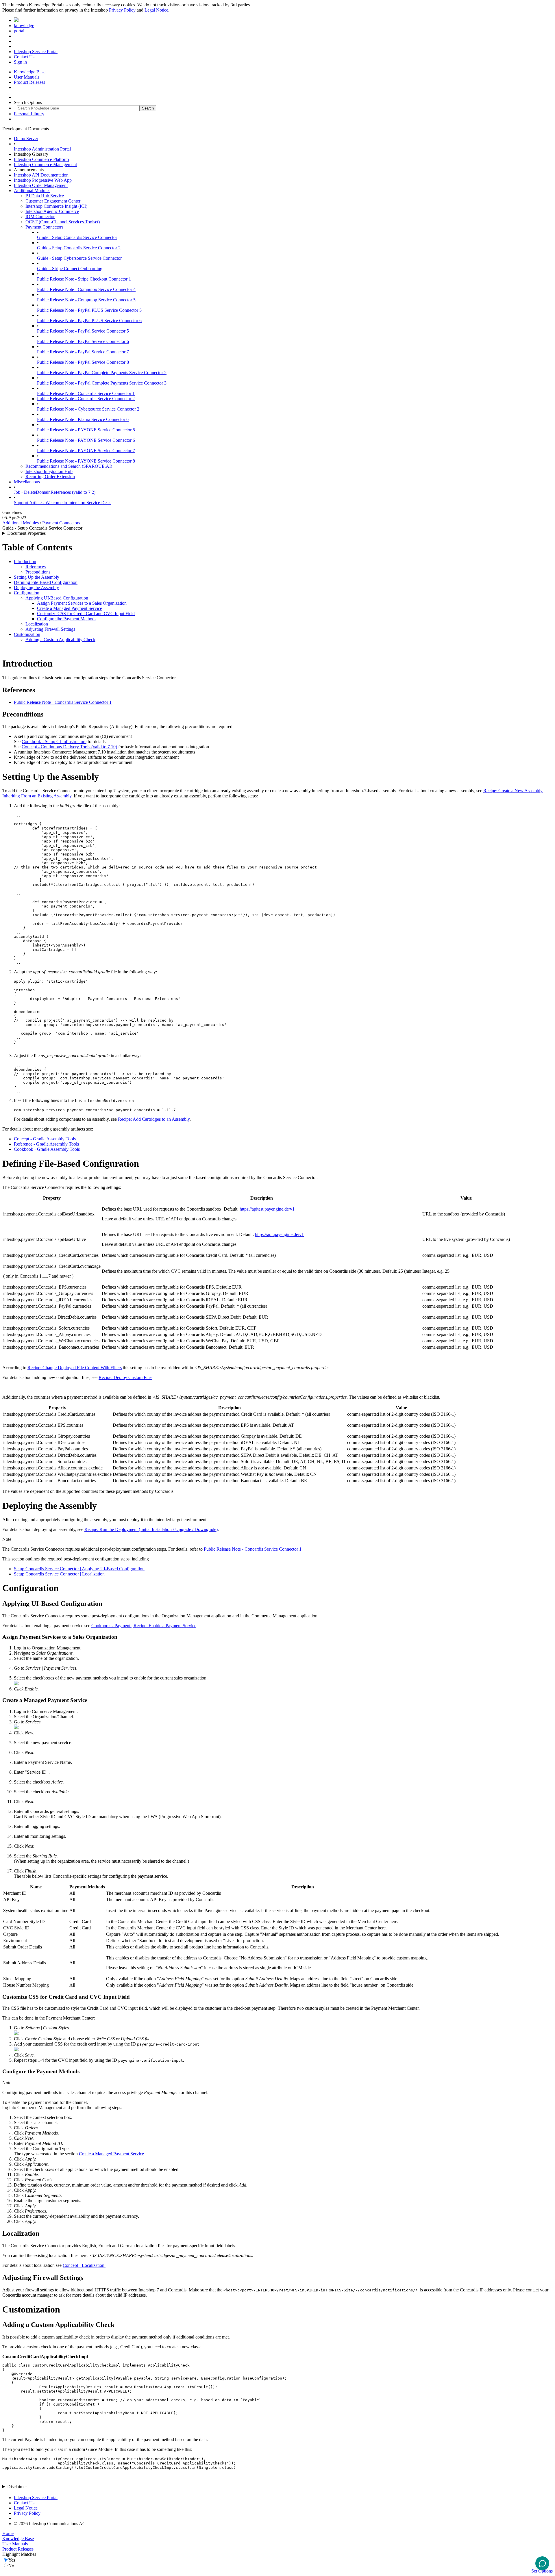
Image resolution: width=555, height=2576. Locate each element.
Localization (37, 624)
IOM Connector (40, 217)
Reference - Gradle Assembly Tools (46, 1144)
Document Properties (26, 533)
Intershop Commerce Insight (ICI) (56, 206)
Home (8, 2533)
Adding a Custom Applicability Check (60, 640)
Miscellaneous (27, 482)
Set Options (542, 2571)
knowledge (24, 26)
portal (19, 31)
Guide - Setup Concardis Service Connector (77, 237)
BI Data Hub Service (45, 196)
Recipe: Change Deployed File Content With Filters (75, 1368)
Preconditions (38, 572)
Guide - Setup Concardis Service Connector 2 (79, 248)
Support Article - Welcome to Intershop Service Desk (62, 503)
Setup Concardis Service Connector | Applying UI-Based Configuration (79, 1569)
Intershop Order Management (41, 185)
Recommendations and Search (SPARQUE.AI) (69, 466)
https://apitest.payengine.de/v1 (267, 1209)
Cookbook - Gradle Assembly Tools (47, 1149)
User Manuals (27, 77)
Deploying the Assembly (36, 588)
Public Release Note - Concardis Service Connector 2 (86, 399)
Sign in (20, 62)
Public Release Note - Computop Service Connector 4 (86, 289)
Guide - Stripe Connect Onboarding (70, 269)
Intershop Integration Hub (49, 471)
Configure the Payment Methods (67, 619)
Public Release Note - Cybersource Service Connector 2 (88, 409)
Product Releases (29, 82)
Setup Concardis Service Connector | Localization (59, 1574)
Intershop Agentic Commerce (52, 211)
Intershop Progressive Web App (43, 180)
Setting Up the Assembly (37, 577)
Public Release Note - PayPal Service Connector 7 (83, 352)
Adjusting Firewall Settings (50, 629)
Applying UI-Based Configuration (57, 598)
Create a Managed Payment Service (70, 608)
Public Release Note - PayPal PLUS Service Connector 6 (89, 321)
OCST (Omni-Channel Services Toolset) (63, 222)
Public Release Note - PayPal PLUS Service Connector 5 (89, 310)
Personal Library (29, 114)
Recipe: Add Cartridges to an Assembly (154, 1119)
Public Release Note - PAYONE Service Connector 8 (86, 461)
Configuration (27, 593)
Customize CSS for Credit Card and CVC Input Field (86, 614)
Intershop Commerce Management (45, 165)
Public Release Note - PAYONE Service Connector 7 (86, 451)
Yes (12, 2560)
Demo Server (26, 139)
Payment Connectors (44, 227)
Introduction (25, 562)
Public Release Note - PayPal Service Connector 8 (83, 362)
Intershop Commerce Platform (41, 159)
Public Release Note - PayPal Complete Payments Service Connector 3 (102, 383)
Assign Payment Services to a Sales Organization (82, 603)
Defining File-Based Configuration (46, 582)
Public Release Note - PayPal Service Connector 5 (83, 331)
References (36, 567)
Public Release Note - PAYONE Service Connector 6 (86, 440)
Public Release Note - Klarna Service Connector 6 (83, 419)
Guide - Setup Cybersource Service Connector (79, 258)
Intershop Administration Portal (42, 149)
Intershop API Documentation (41, 175)
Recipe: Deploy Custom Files (125, 1377)
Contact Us (24, 57)
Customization (27, 634)
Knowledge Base (30, 72)
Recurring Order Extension (50, 477)
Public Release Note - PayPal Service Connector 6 (83, 341)
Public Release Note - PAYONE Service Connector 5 (86, 430)
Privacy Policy (122, 10)
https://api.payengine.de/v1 (279, 1234)
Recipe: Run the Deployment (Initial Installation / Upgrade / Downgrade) (151, 1529)
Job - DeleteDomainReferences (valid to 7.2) (55, 492)
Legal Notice (156, 10)
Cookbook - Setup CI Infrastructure (54, 742)
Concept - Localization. (84, 2265)
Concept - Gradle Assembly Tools (45, 1139)
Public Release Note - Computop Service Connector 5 (86, 300)
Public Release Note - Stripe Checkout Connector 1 (84, 279)
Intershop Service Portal (36, 52)
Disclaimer (17, 2487)
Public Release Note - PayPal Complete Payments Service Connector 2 (102, 373)
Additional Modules (32, 191)
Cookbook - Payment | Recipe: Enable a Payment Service (144, 1626)
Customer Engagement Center (53, 201)
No (11, 2566)
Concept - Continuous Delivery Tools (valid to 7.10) (69, 747)
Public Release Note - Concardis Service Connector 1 (86, 393)
